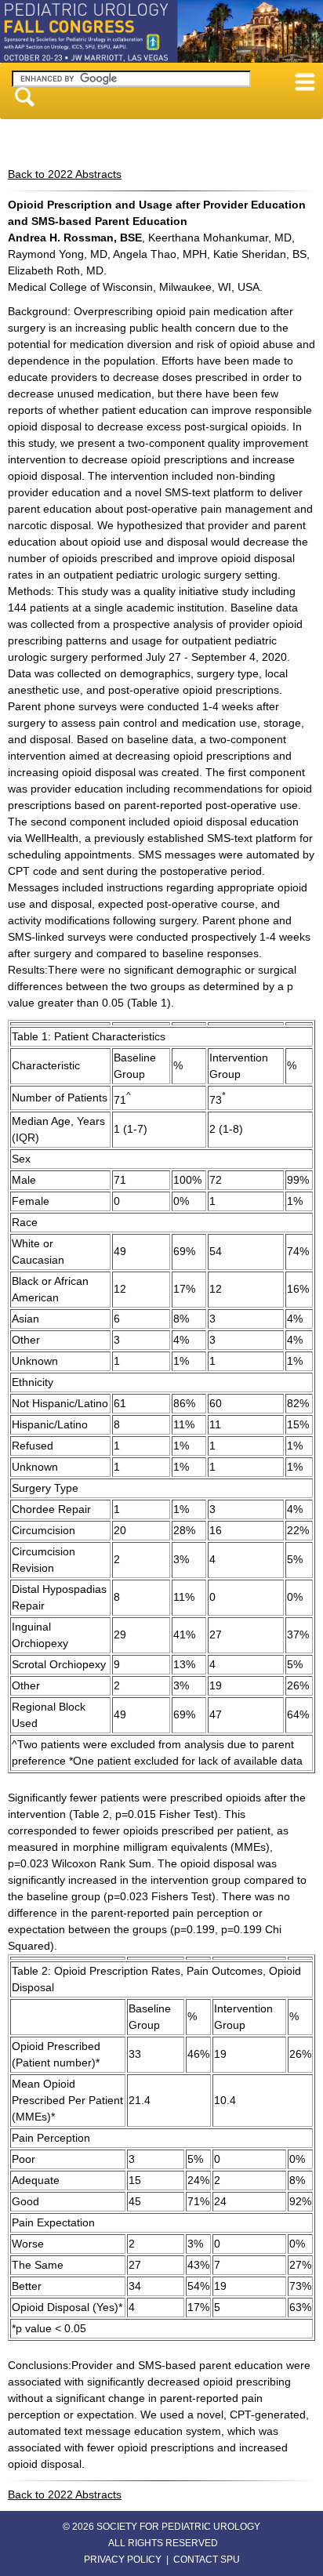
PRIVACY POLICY (123, 2560)
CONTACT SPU (207, 2560)
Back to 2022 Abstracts (65, 174)
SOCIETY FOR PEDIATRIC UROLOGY (178, 2527)
